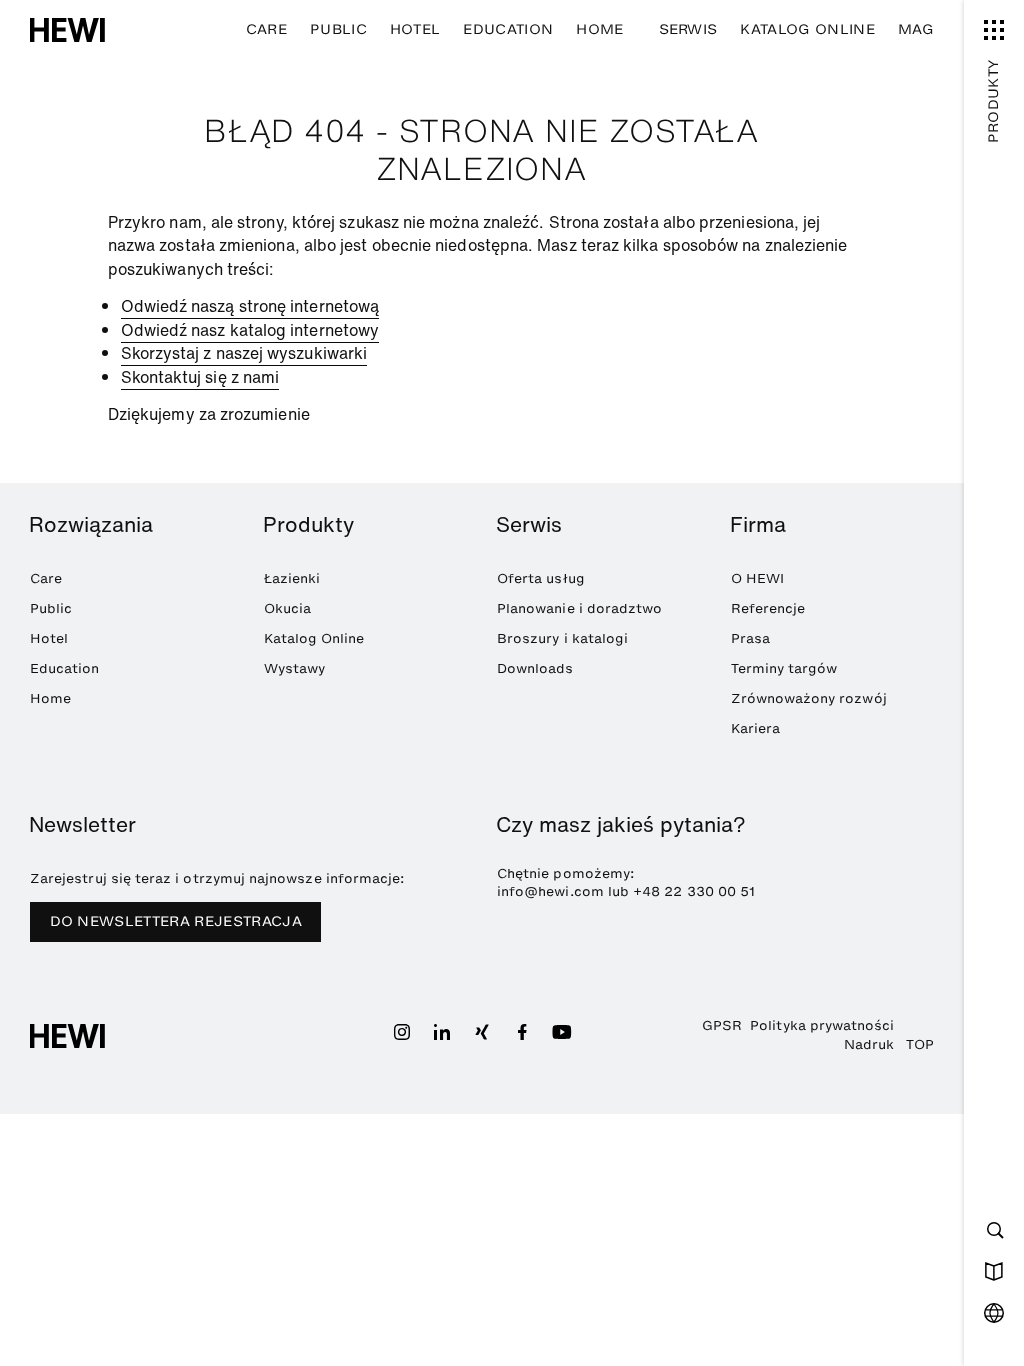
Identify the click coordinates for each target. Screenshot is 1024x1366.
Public (338, 29)
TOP (920, 1044)
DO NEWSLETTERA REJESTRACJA (176, 921)
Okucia (287, 608)
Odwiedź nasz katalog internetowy (250, 330)
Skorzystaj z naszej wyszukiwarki (244, 353)
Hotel (415, 29)
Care (266, 29)
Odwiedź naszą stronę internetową (250, 306)
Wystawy (294, 668)
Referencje (768, 608)
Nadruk (869, 1044)
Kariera (755, 728)
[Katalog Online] (994, 1271)
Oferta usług (541, 578)
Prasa (750, 638)
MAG (916, 29)
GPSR (722, 1025)
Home (599, 29)
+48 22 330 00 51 (694, 891)
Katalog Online (807, 29)
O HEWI (757, 578)
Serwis (688, 29)
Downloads (535, 668)
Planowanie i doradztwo (579, 608)
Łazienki (292, 578)
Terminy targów (784, 668)
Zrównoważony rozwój (809, 698)
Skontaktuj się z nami (200, 377)
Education (508, 29)
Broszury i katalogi (562, 638)
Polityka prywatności (822, 1025)
